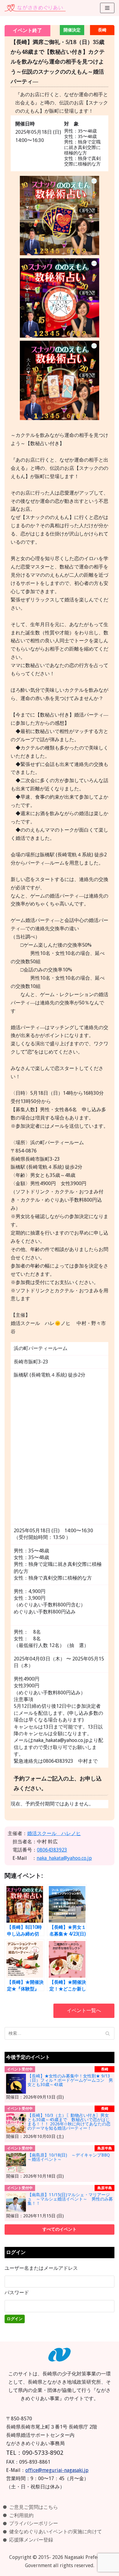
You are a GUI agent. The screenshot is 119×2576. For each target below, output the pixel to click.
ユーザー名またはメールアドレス (41, 2268)
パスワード (17, 2293)
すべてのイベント (60, 2229)
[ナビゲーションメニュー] (107, 8)
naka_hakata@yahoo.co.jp (64, 1858)
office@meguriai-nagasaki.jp (57, 2470)
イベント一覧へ (84, 2010)
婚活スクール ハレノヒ (54, 1833)
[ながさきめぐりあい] (35, 8)
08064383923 (52, 1850)
